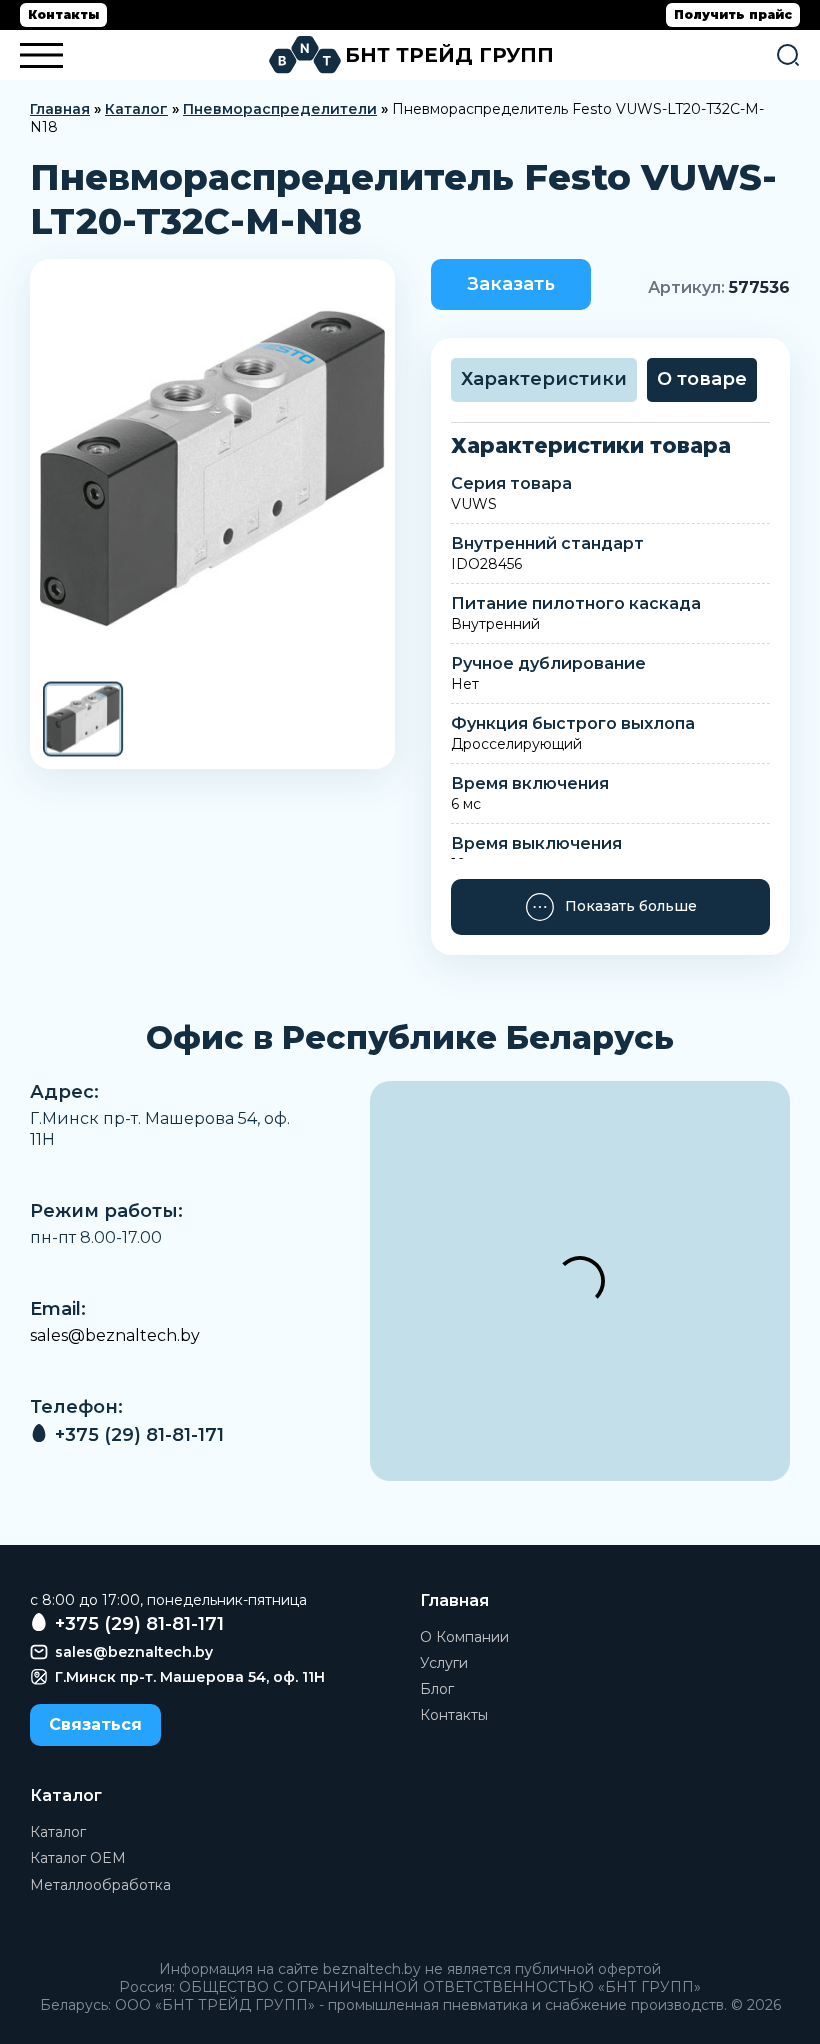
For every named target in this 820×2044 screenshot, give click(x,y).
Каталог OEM (78, 1858)
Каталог (136, 109)
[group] (212, 469)
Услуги (444, 1663)
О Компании (464, 1637)
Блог (437, 1689)
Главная (60, 109)
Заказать (511, 284)
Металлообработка (100, 1885)
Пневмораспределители (280, 109)
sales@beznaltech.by (115, 1335)
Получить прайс (733, 14)
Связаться (95, 1724)
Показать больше (631, 906)
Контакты (63, 14)
